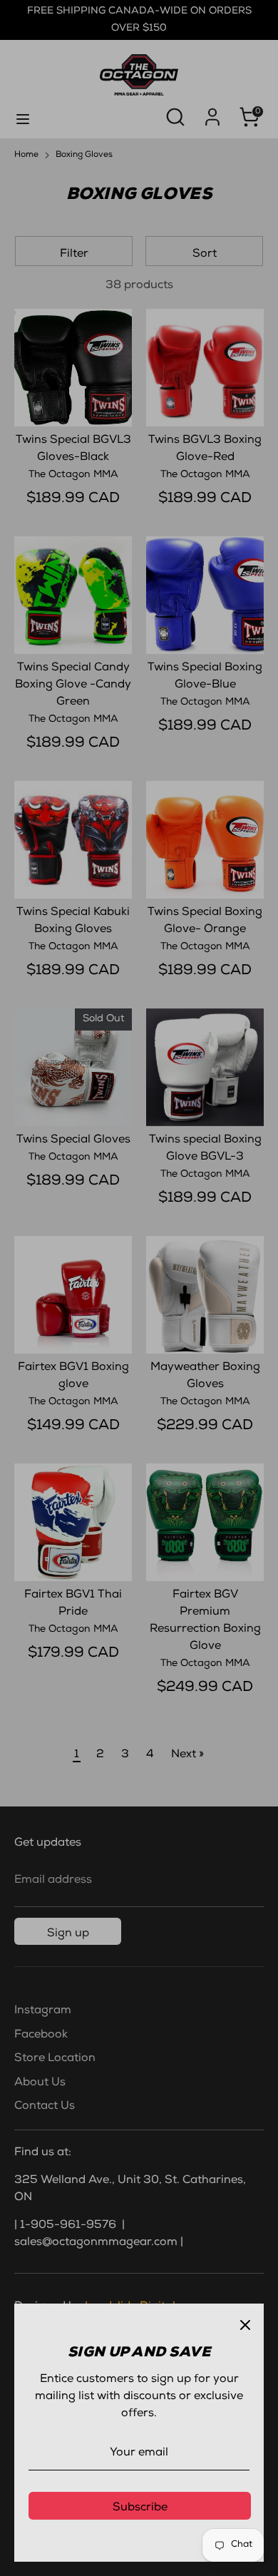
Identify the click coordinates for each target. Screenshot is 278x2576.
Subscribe (140, 2508)
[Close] (245, 2322)
